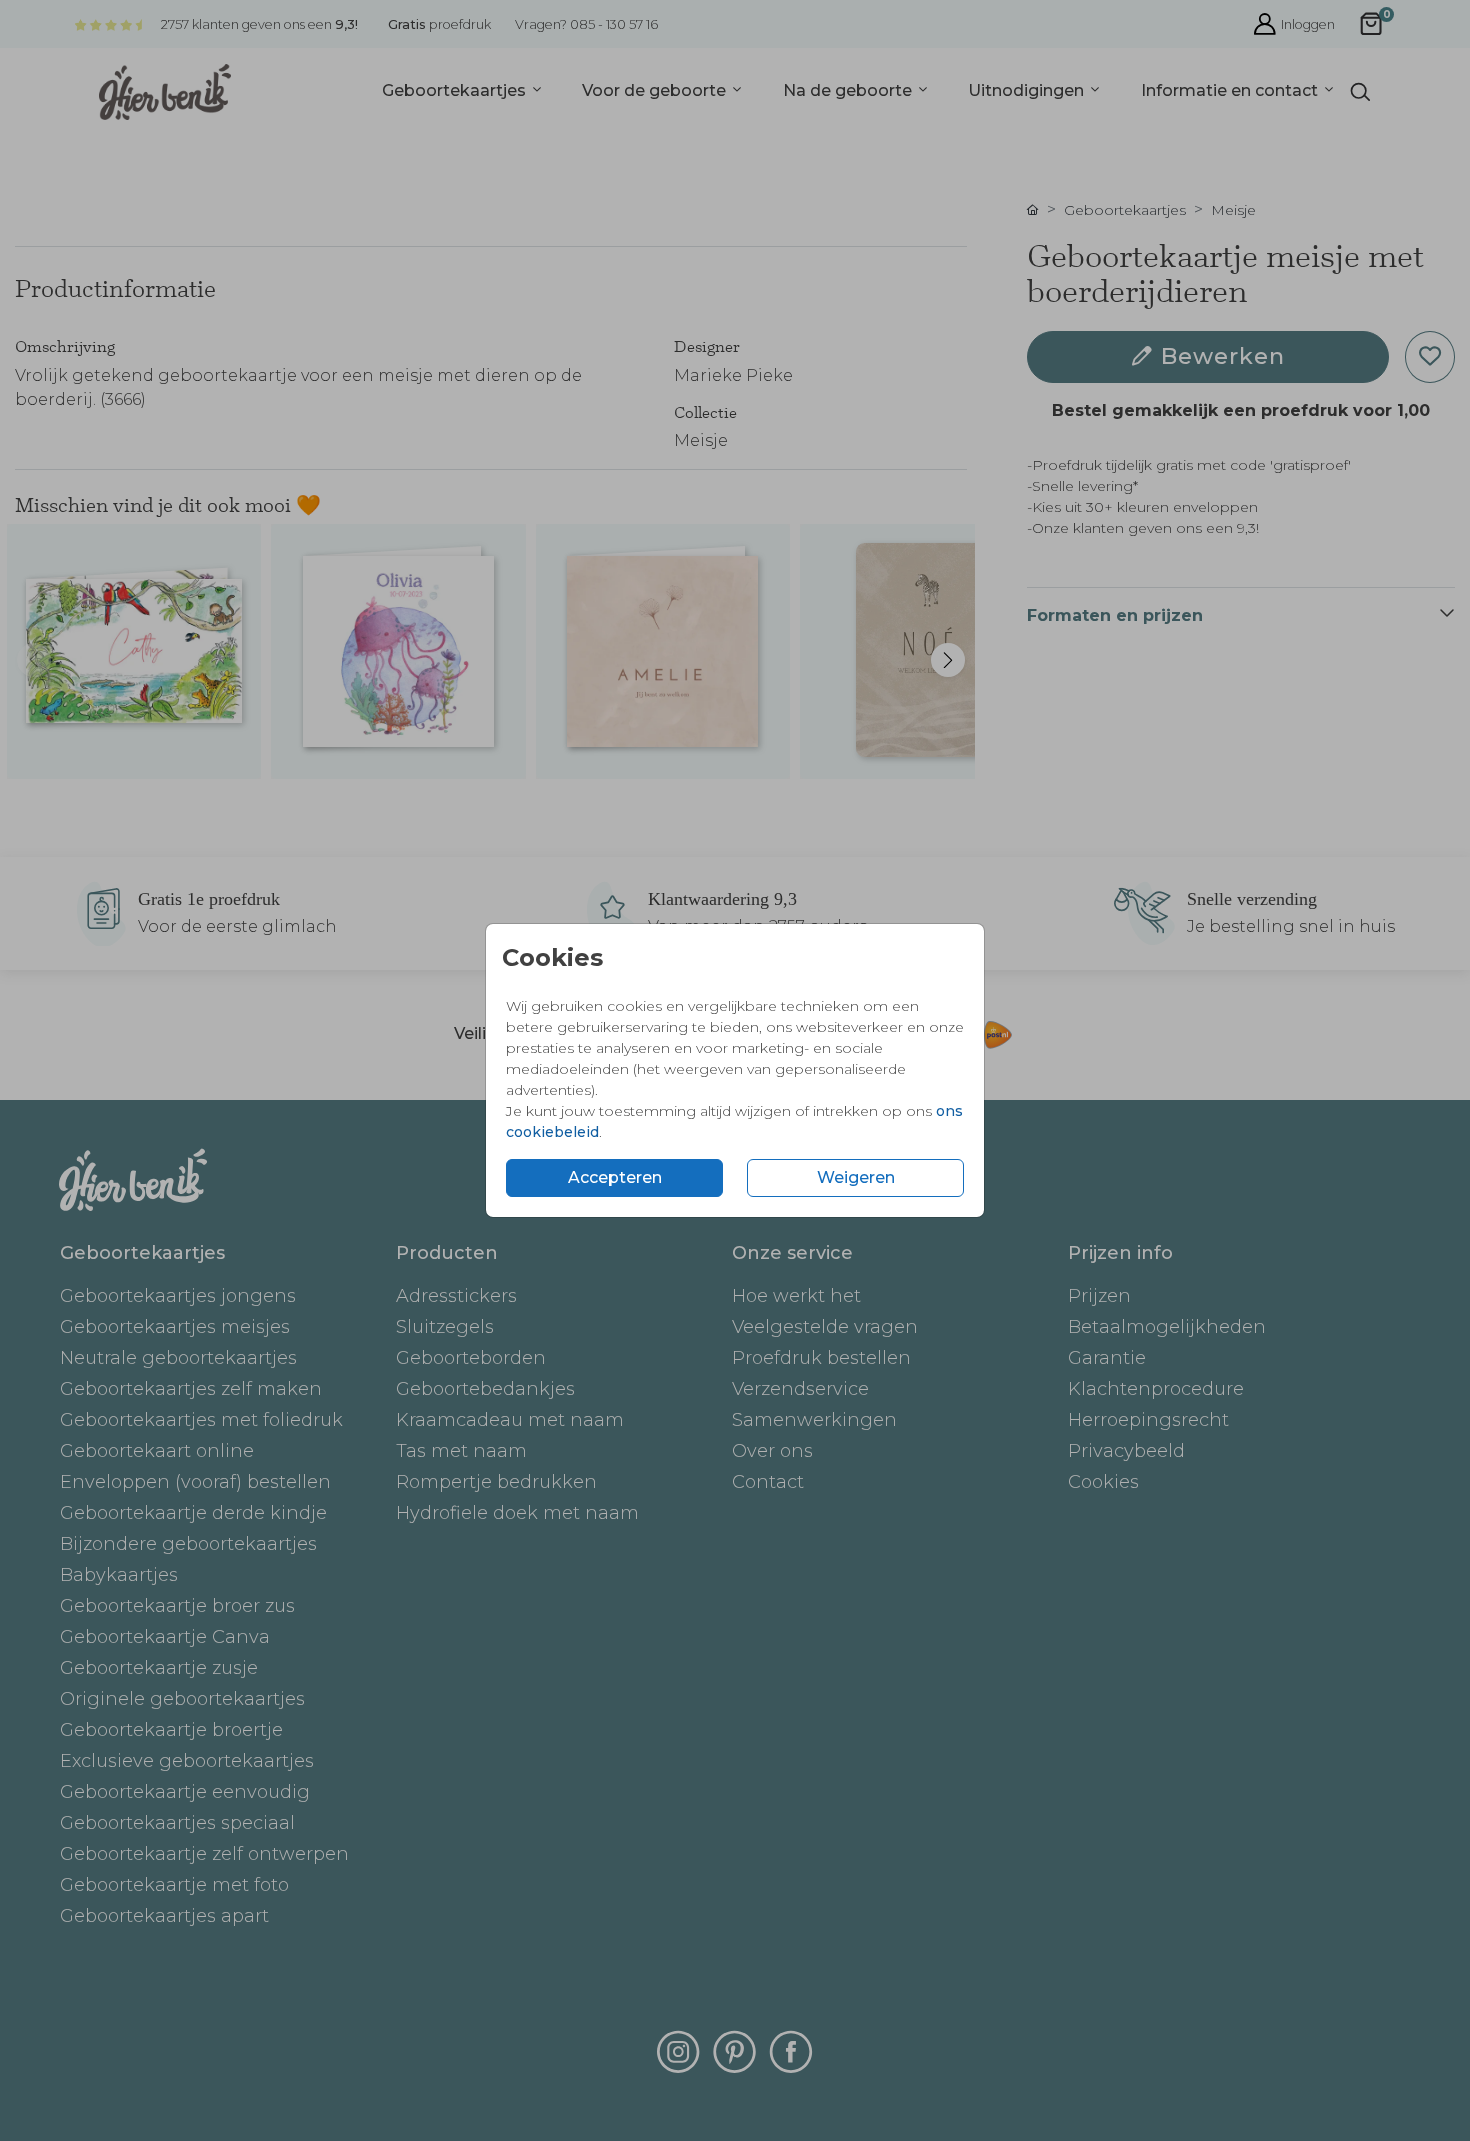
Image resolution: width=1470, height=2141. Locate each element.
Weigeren (856, 1177)
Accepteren (615, 1177)
